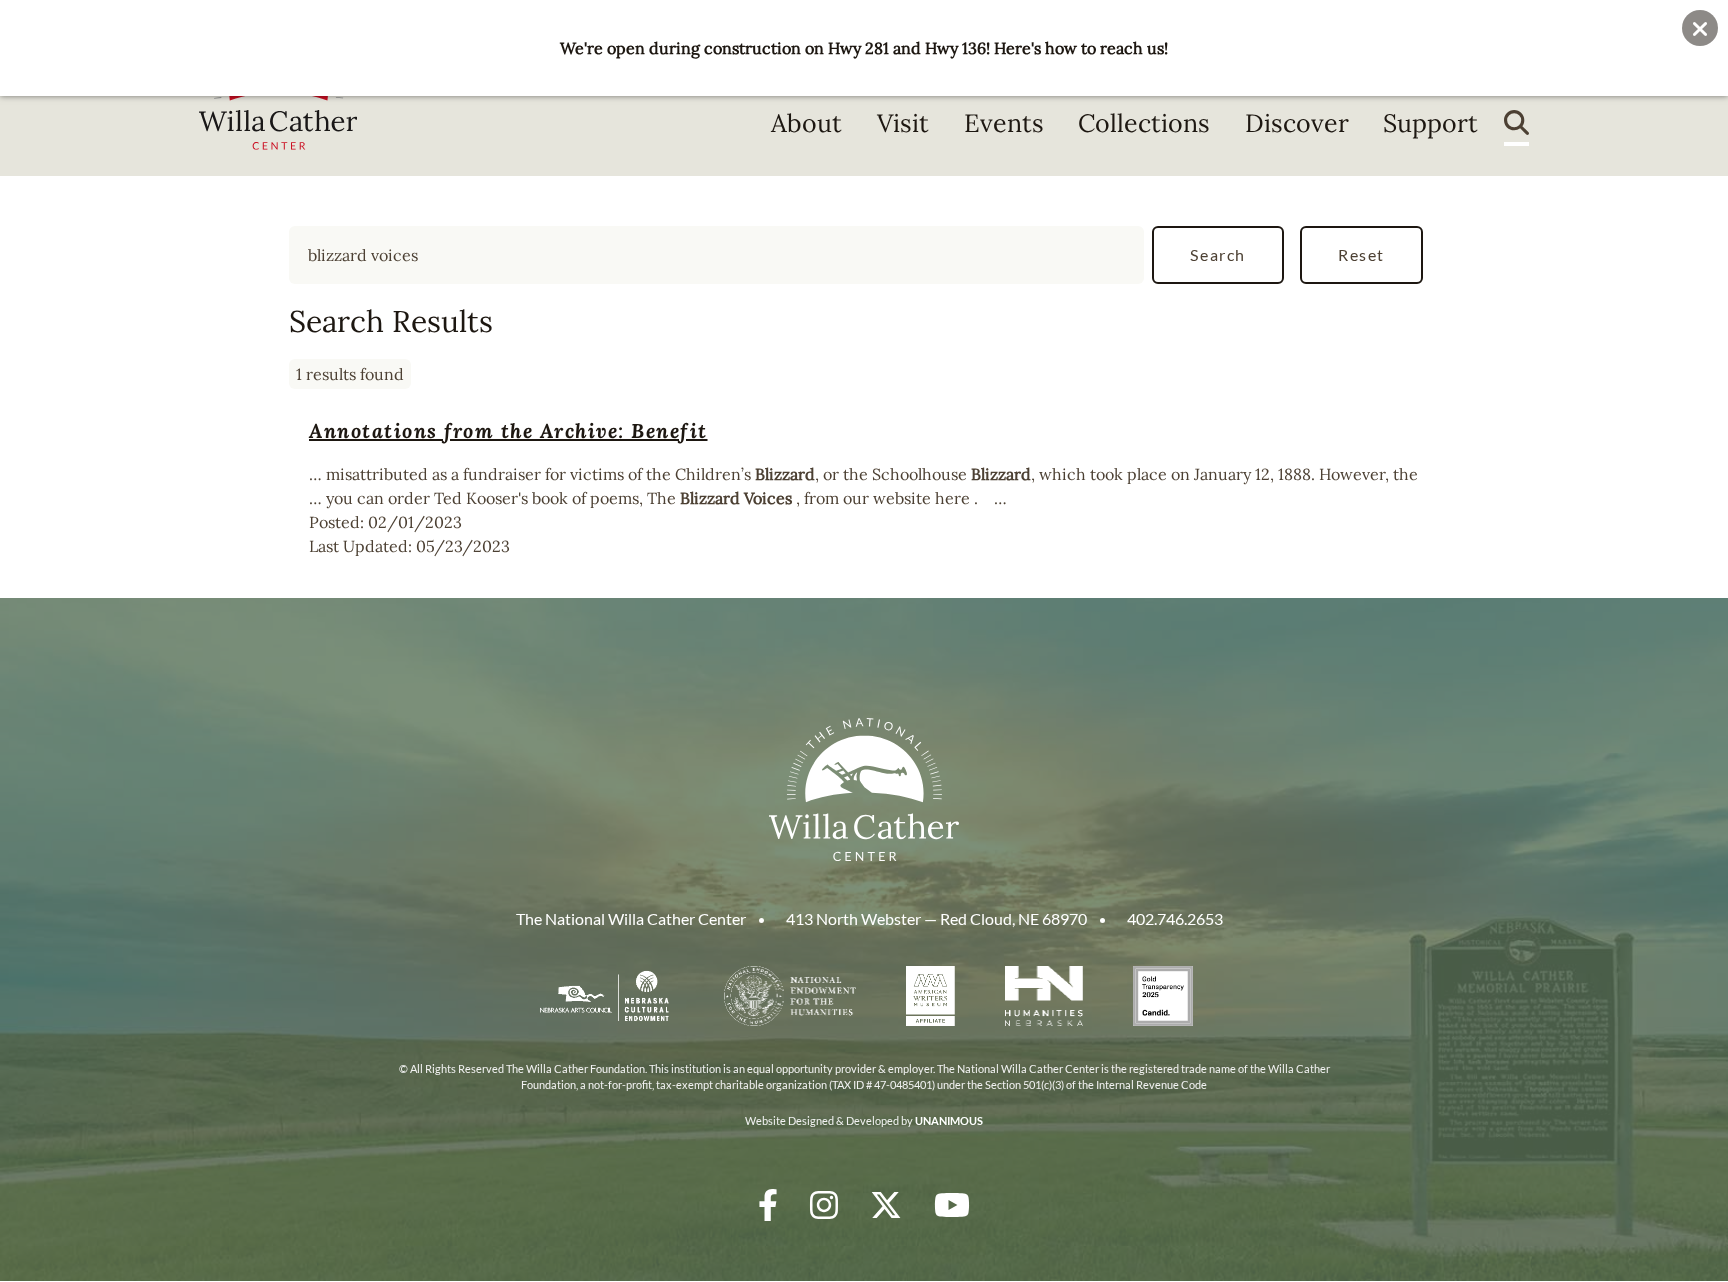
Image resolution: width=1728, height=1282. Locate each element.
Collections (1144, 123)
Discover (1297, 123)
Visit (903, 123)
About (806, 123)
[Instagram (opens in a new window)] (824, 1204)
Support (1430, 123)
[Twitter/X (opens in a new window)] (886, 1204)
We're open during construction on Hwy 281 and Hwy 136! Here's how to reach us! (864, 48)
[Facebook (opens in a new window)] (768, 1204)
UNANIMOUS (949, 1120)
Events (1004, 123)
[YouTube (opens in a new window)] (952, 1204)
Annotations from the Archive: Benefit (508, 430)
